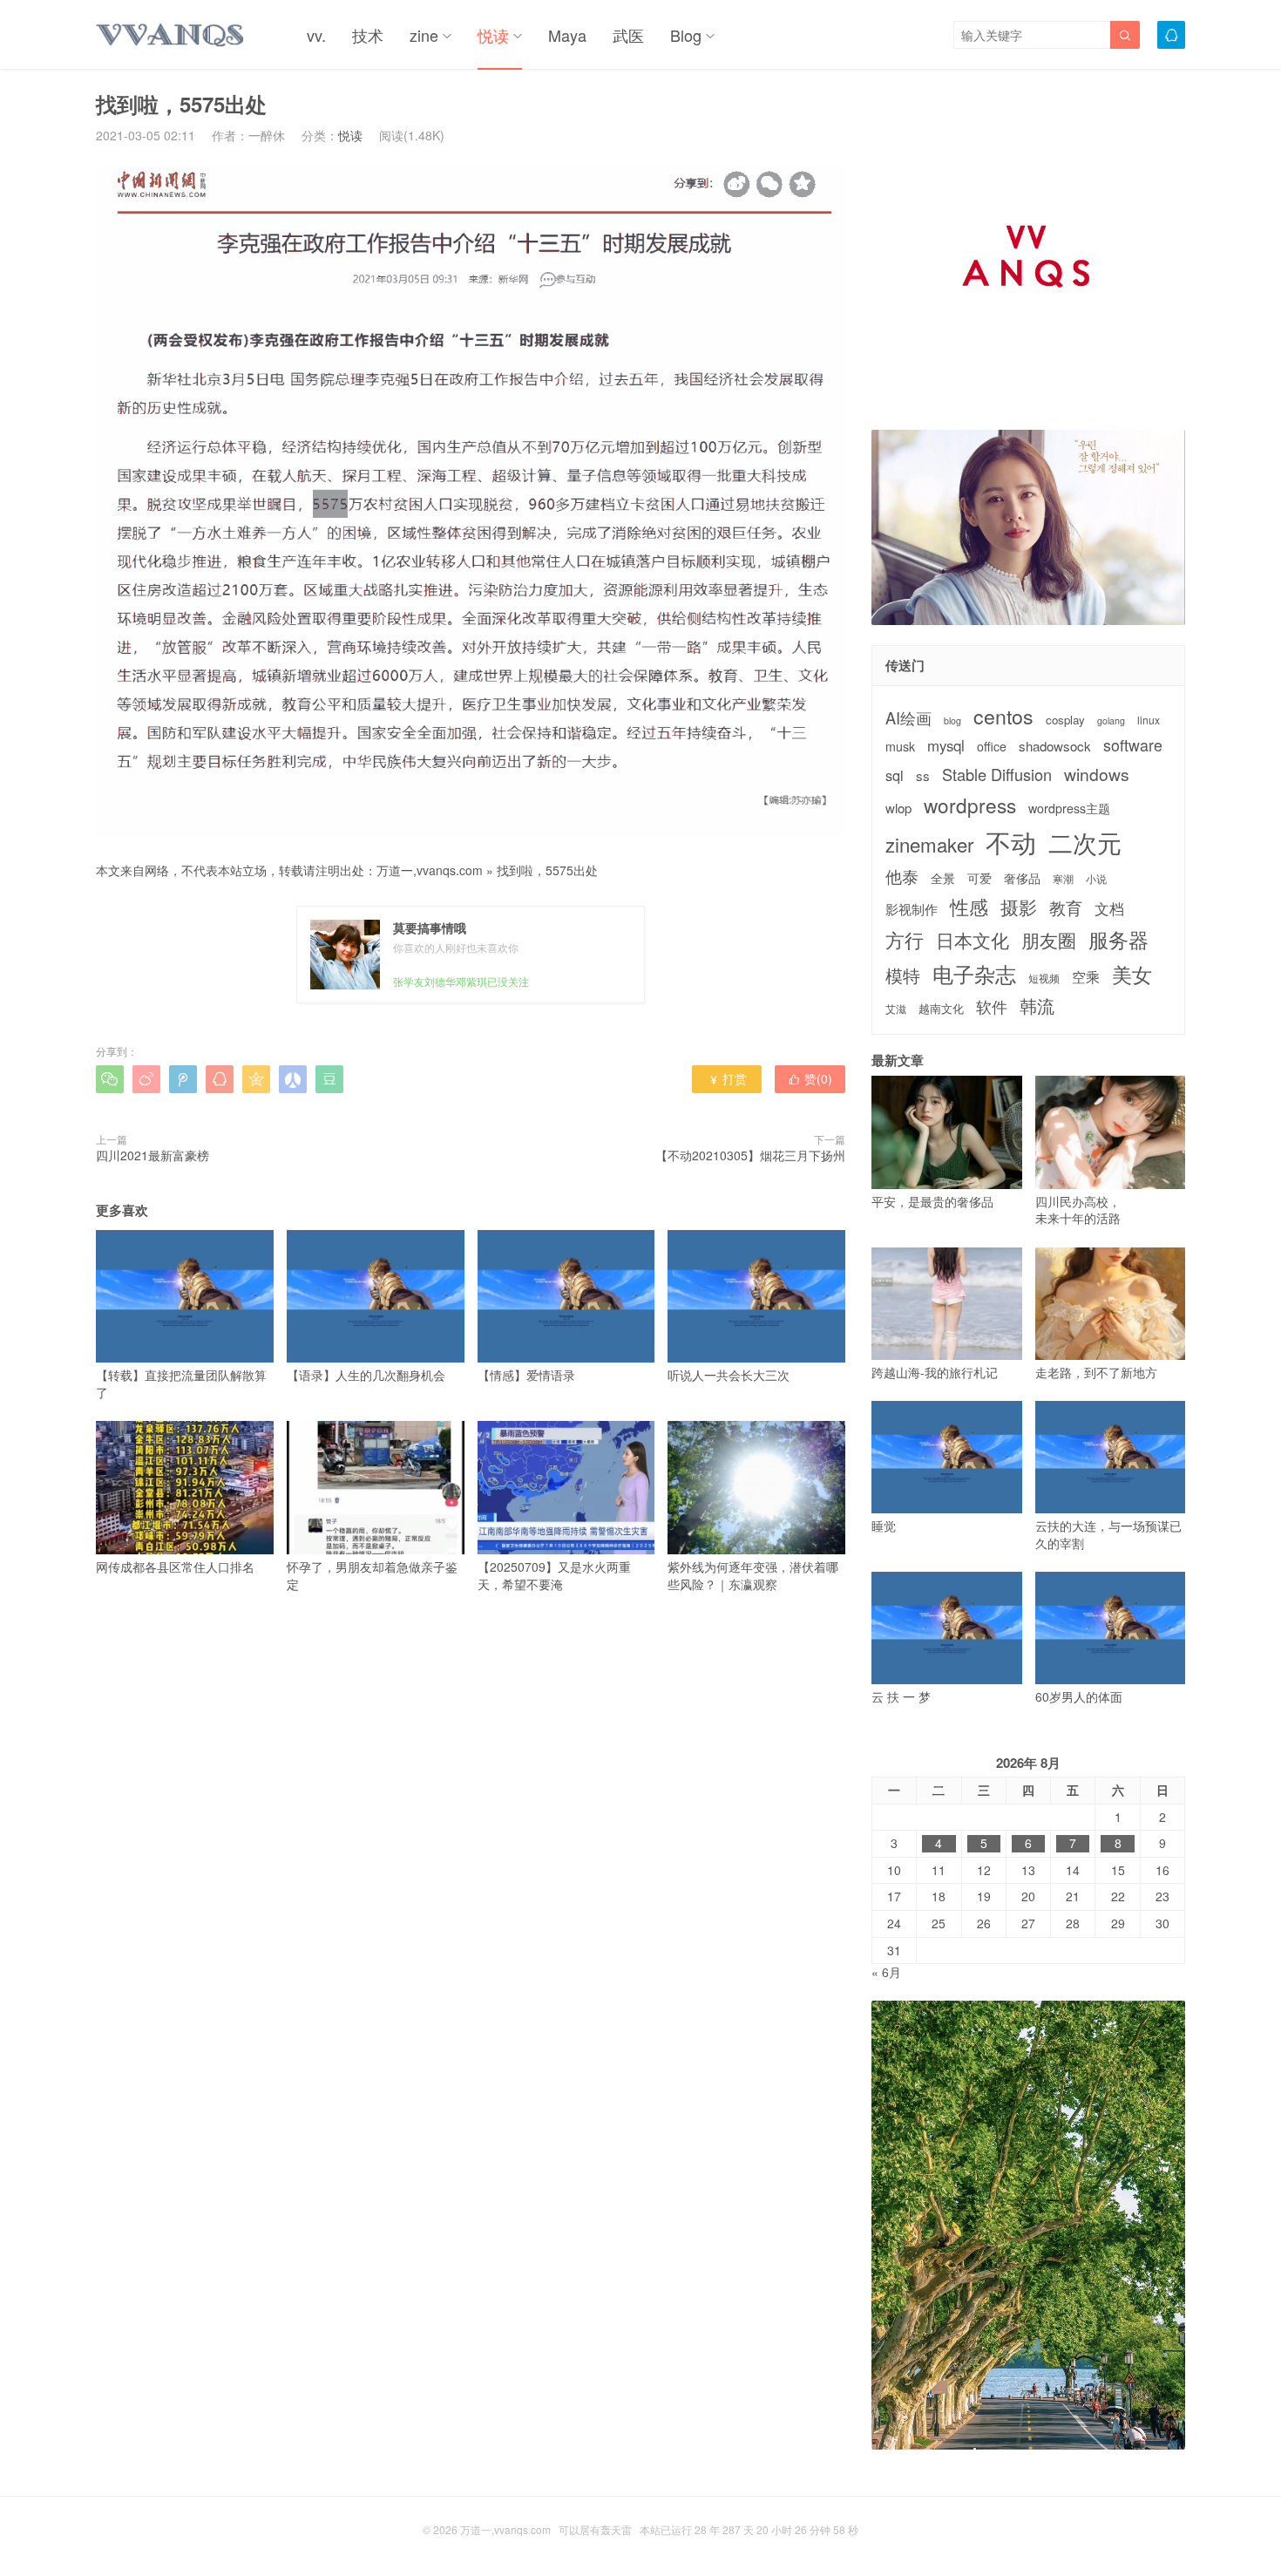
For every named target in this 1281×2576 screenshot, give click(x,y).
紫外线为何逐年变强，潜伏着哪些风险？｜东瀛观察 (753, 1575)
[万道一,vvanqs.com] (171, 35)
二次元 (1085, 842)
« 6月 (886, 1972)
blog (952, 721)
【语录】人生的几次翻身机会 (366, 1375)
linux (1149, 720)
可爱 (979, 878)
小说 (1096, 879)
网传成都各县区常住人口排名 (175, 1567)
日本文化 (973, 940)
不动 (1011, 842)
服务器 (1118, 939)
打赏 (727, 1078)
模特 (903, 975)
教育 (1066, 907)
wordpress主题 (1069, 809)
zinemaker (929, 844)
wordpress (970, 805)
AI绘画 (908, 718)
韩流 (1037, 1006)
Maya (567, 35)
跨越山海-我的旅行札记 (935, 1372)
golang (1111, 721)
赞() (810, 1078)
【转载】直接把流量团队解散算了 (181, 1383)
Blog (686, 35)
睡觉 (884, 1526)
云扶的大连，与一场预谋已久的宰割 (1108, 1534)
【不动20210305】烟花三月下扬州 (750, 1155)
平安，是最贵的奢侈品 (932, 1201)
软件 (992, 1006)
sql (895, 775)
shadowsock (1055, 746)
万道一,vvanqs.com (430, 870)
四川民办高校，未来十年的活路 (1078, 1210)
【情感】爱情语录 (526, 1375)
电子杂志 (974, 974)
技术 (368, 35)
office (992, 747)
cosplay (1065, 720)
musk (900, 747)
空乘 (1086, 977)
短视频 (1044, 978)
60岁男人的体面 (1079, 1696)
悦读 (493, 35)
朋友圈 (1049, 940)
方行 (905, 940)
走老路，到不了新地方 (1096, 1372)
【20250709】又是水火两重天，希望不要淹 (554, 1575)
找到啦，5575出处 (547, 870)
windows (1097, 774)
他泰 (902, 876)
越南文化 (941, 1009)
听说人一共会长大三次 (729, 1375)
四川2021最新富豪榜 (152, 1155)
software (1133, 745)
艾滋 (896, 1009)
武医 (628, 35)
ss (923, 775)
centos (1003, 716)
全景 (943, 878)
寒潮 (1063, 879)
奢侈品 (1022, 878)
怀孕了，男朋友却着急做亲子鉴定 (372, 1575)
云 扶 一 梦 (901, 1696)
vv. (316, 35)
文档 (1109, 909)
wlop (898, 808)
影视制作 (912, 909)
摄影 (1019, 907)
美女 (1132, 974)
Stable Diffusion (997, 775)
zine (424, 35)
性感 (969, 907)
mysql (946, 746)
